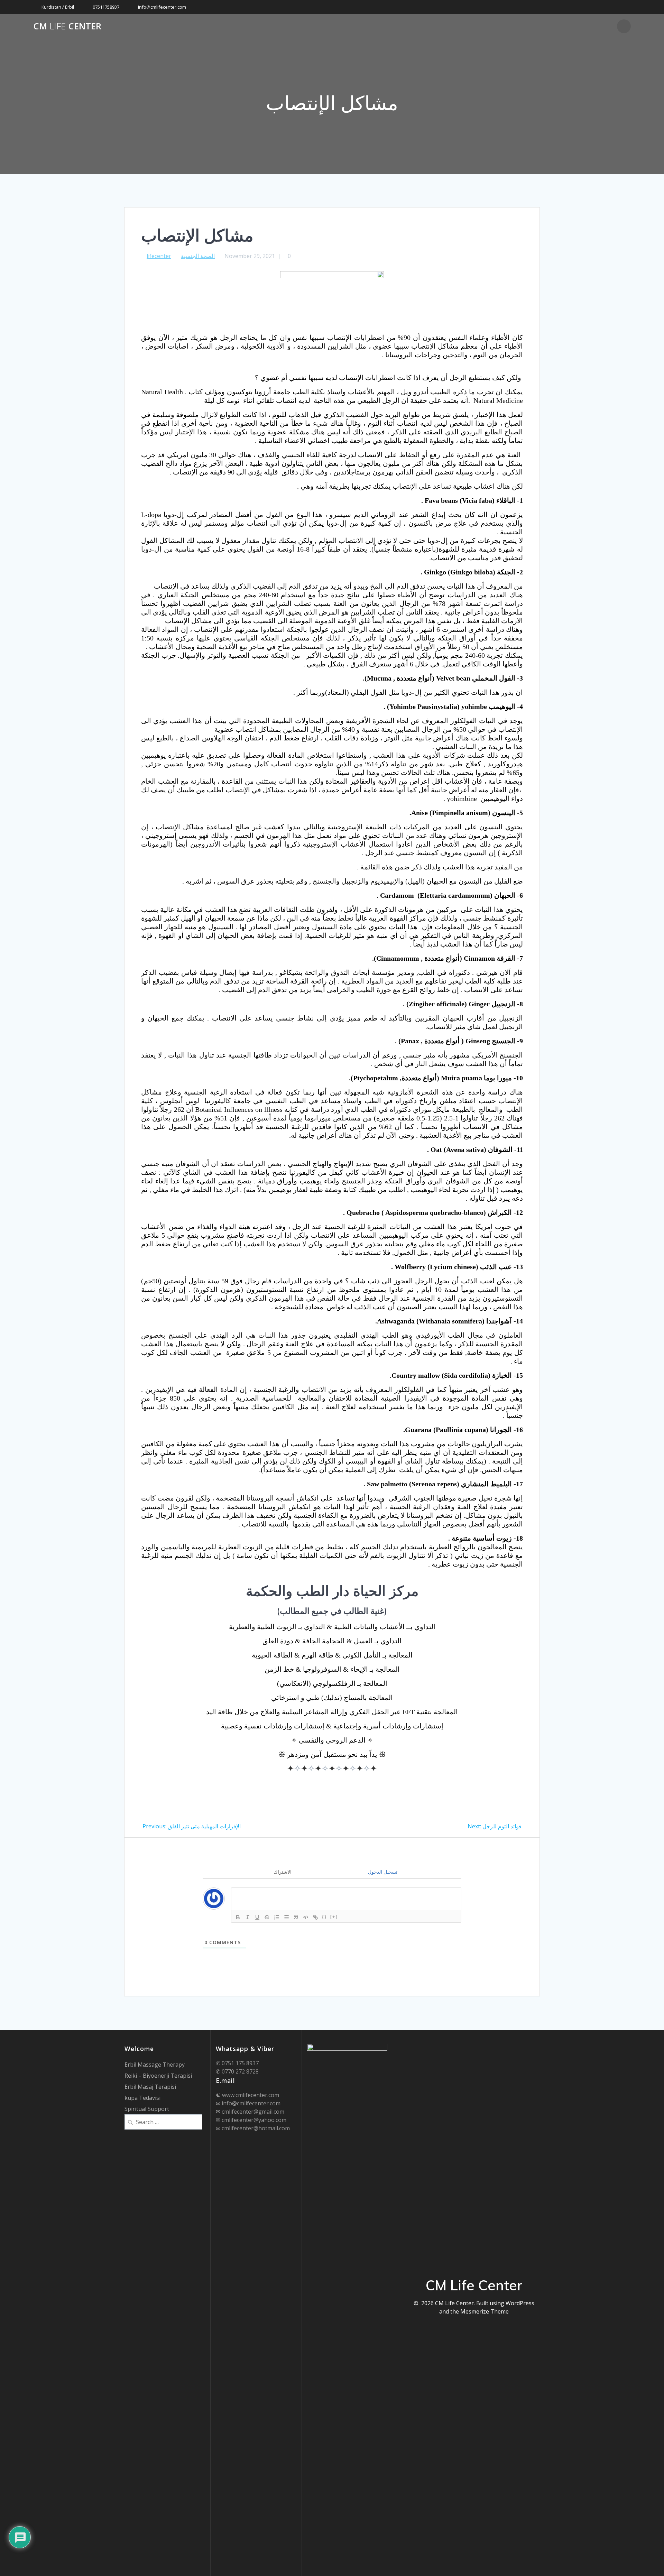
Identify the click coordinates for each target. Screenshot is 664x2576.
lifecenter (159, 256)
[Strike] (267, 1917)
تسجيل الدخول (382, 1872)
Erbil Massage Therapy (155, 2065)
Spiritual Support (147, 2109)
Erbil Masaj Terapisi (150, 2087)
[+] (334, 1917)
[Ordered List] (277, 1917)
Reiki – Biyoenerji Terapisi (158, 2076)
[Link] (315, 1917)
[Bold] (238, 1917)
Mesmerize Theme (485, 2311)
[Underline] (257, 1917)
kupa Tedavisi (142, 2098)
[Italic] (248, 1917)
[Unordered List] (286, 1917)
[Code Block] (306, 1917)
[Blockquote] (296, 1917)
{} (324, 1917)
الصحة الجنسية (198, 256)
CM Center (67, 26)
